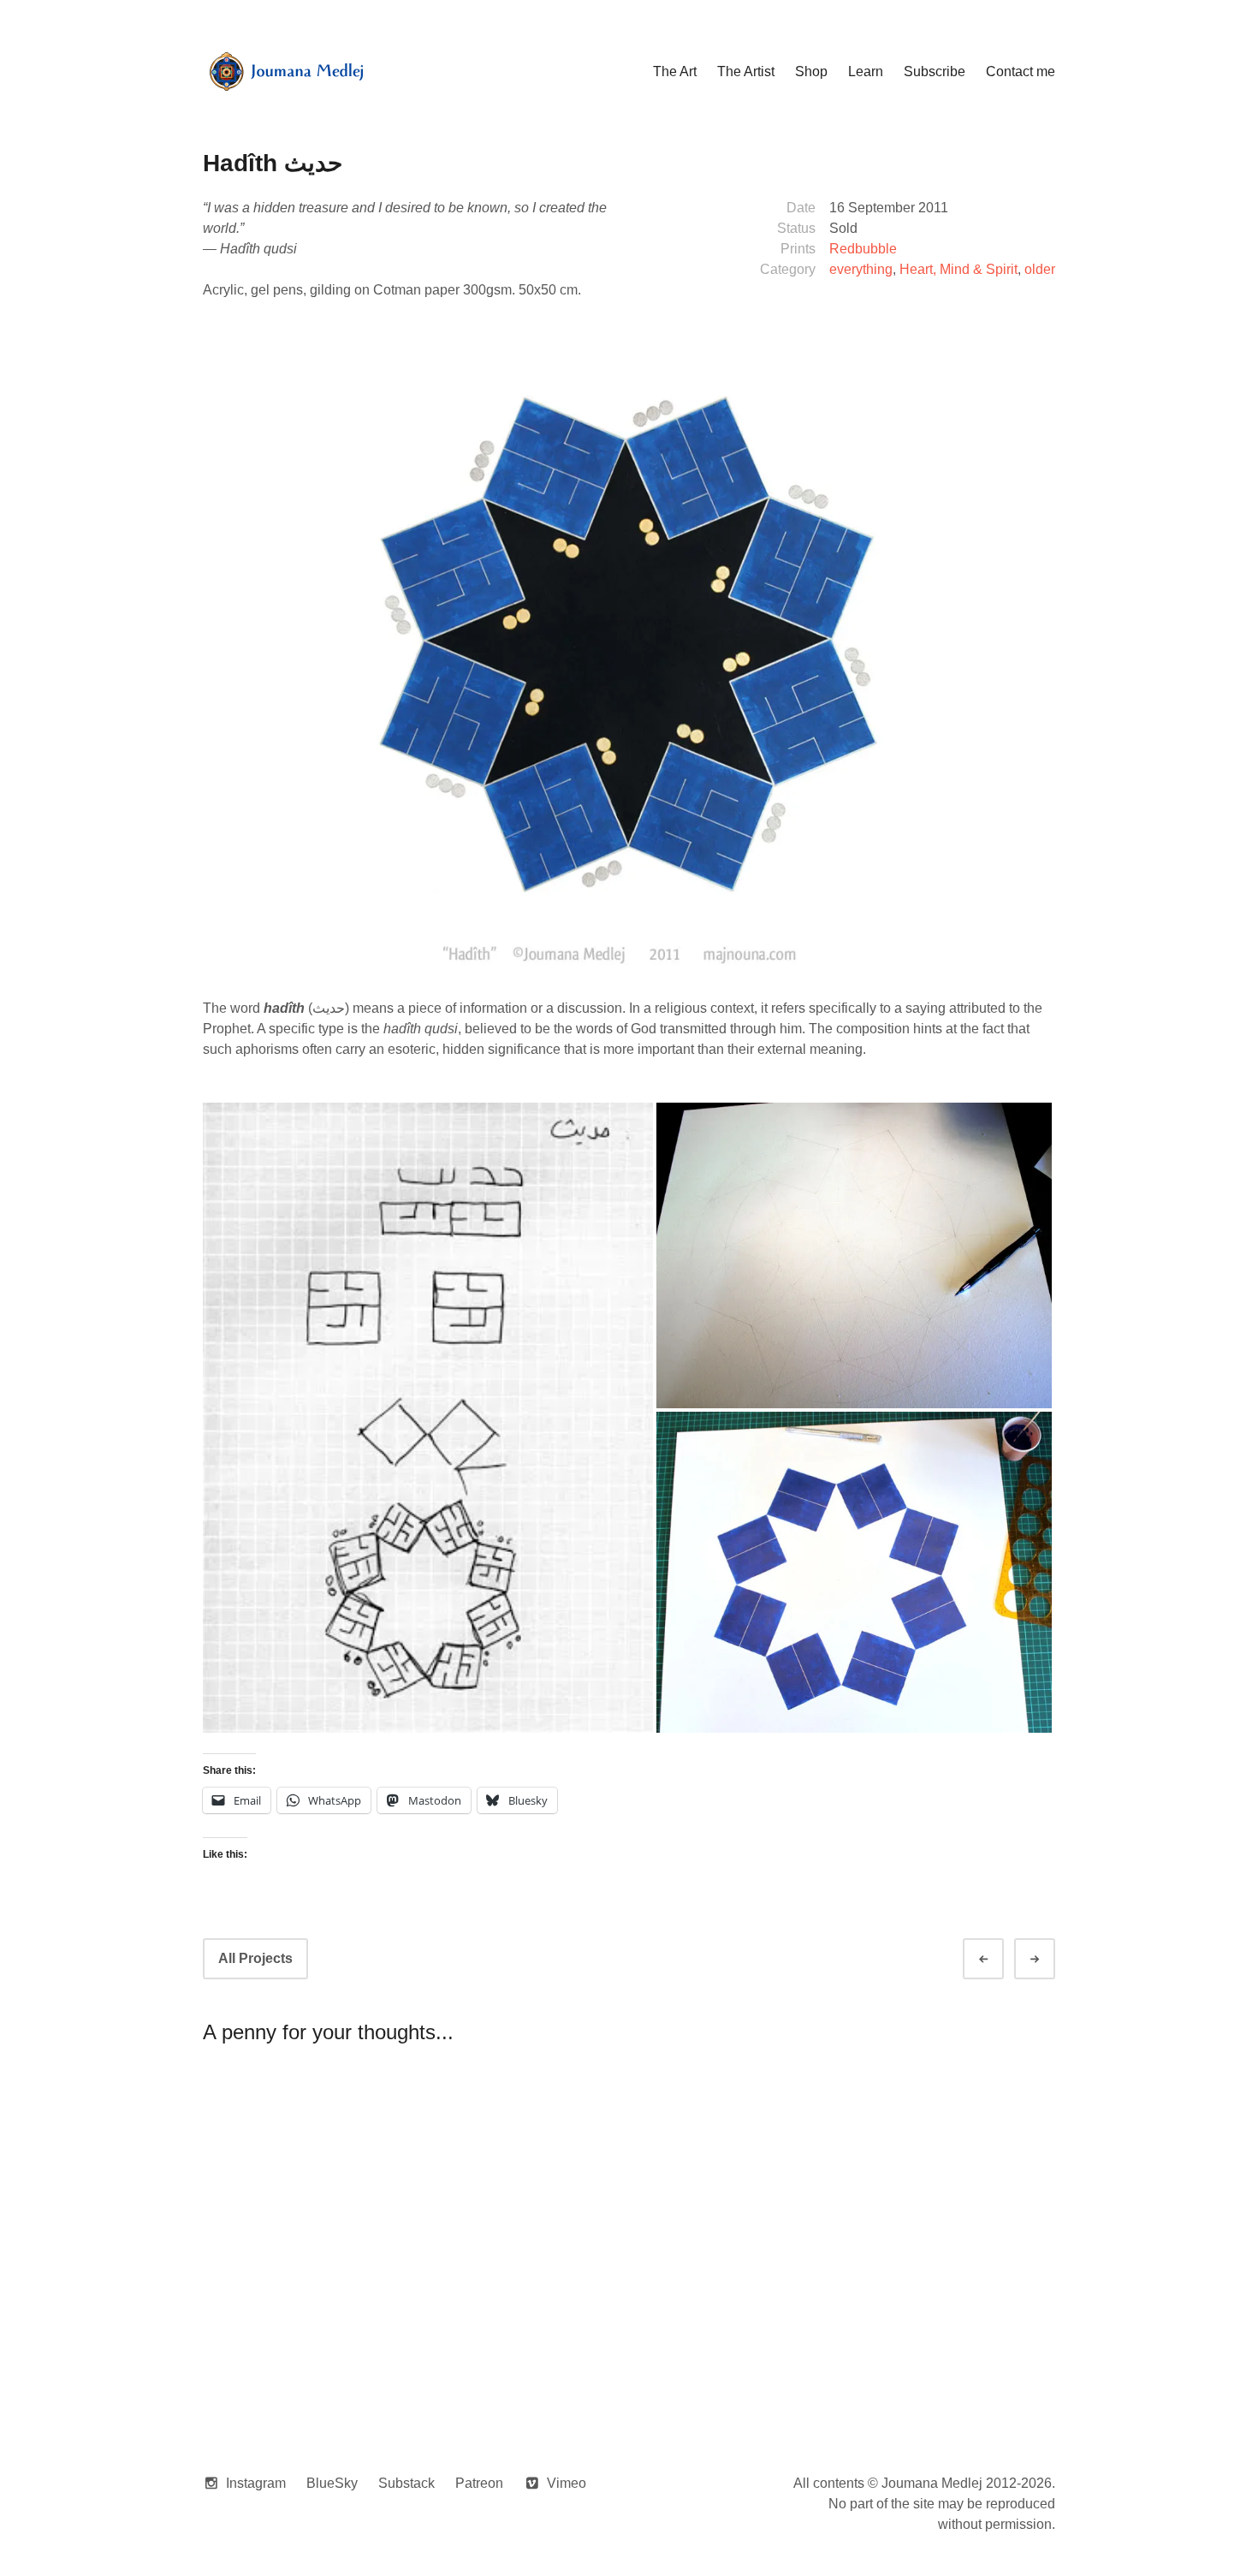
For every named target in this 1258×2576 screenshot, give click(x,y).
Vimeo (567, 2483)
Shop (811, 71)
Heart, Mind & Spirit (958, 269)
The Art (675, 71)
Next (1050, 1959)
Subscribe (935, 71)
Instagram (256, 2483)
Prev (999, 1959)
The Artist (746, 71)
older (1040, 269)
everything (861, 269)
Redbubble (863, 249)
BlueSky (332, 2483)
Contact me (1021, 71)
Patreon (479, 2483)
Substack (406, 2483)
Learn (866, 71)
